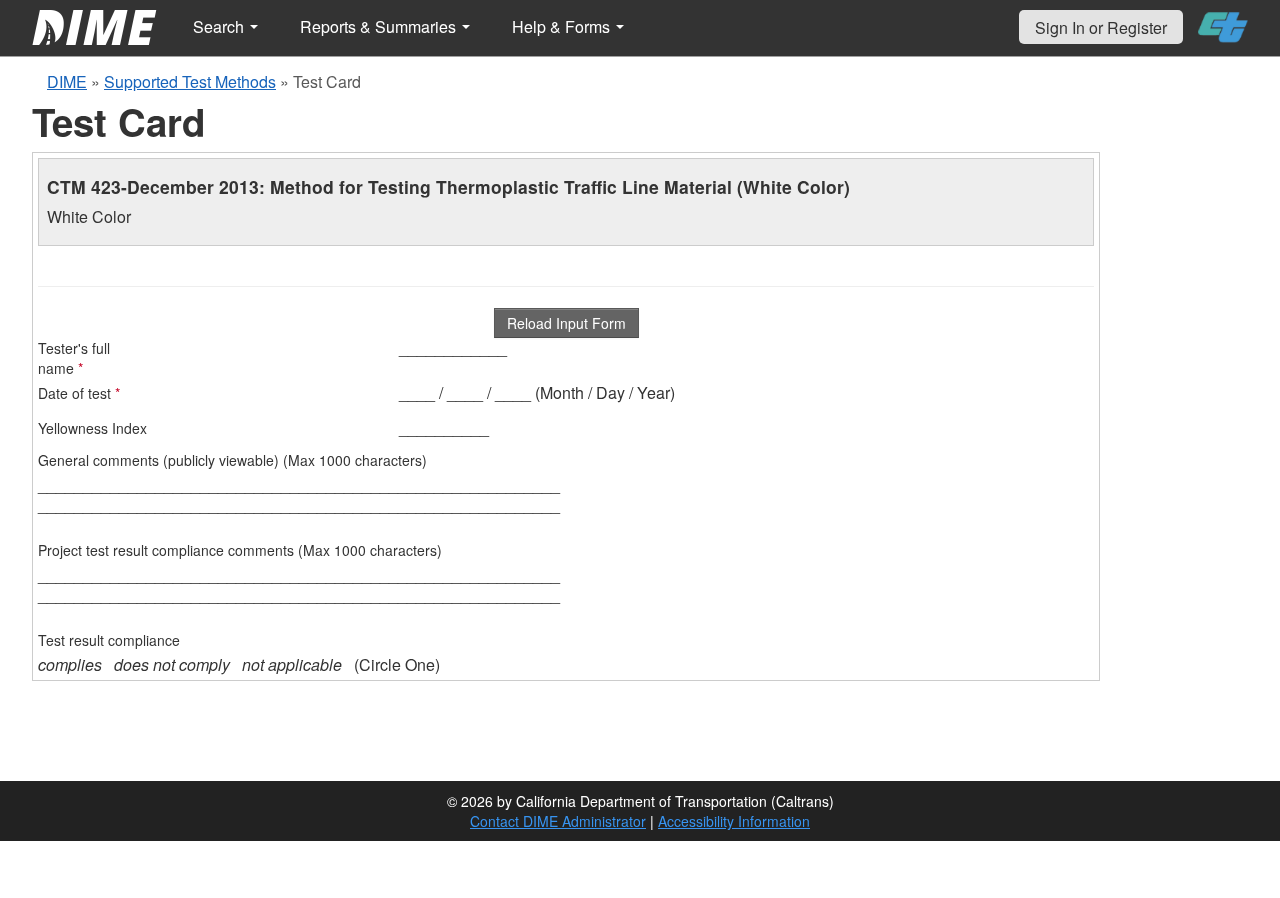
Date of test (79, 393)
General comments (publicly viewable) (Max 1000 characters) (232, 460)
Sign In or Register (1101, 27)
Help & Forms (563, 26)
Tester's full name (74, 358)
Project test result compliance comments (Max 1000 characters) (240, 550)
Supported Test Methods (190, 81)
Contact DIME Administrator (558, 821)
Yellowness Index (92, 428)
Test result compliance (109, 640)
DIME (67, 81)
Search (220, 26)
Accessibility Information (734, 821)
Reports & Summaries (380, 26)
